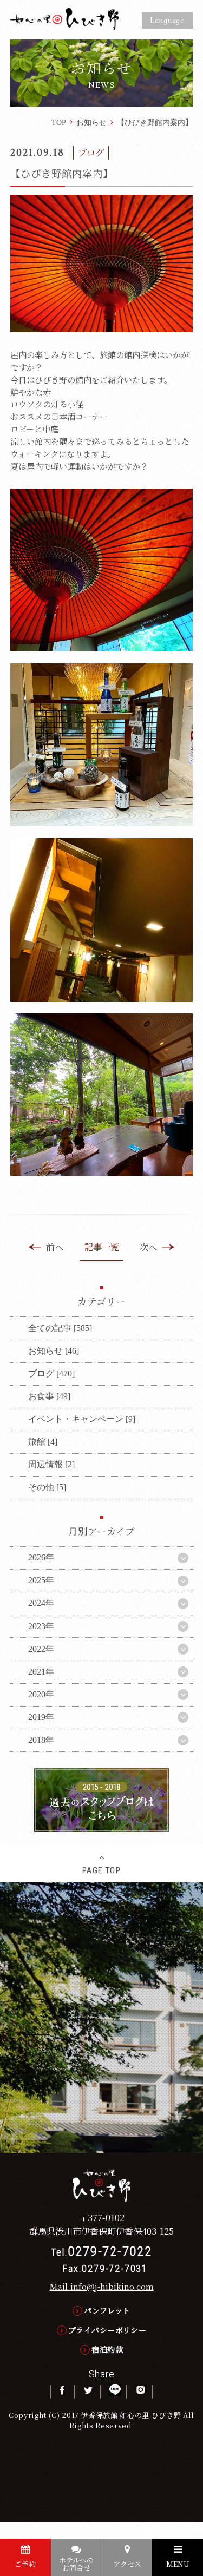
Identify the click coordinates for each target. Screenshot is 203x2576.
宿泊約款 (107, 2349)
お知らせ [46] (54, 1351)
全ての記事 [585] (60, 1328)
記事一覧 (102, 1247)
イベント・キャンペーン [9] (82, 1419)
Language (167, 20)
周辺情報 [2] (51, 1464)
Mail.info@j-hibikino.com (102, 2286)
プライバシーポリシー (107, 2330)
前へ (55, 1247)
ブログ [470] (51, 1373)
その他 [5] (47, 1487)
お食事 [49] (49, 1396)
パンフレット (107, 2310)
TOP (59, 122)
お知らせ (91, 122)
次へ (148, 1247)
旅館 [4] (43, 1442)
